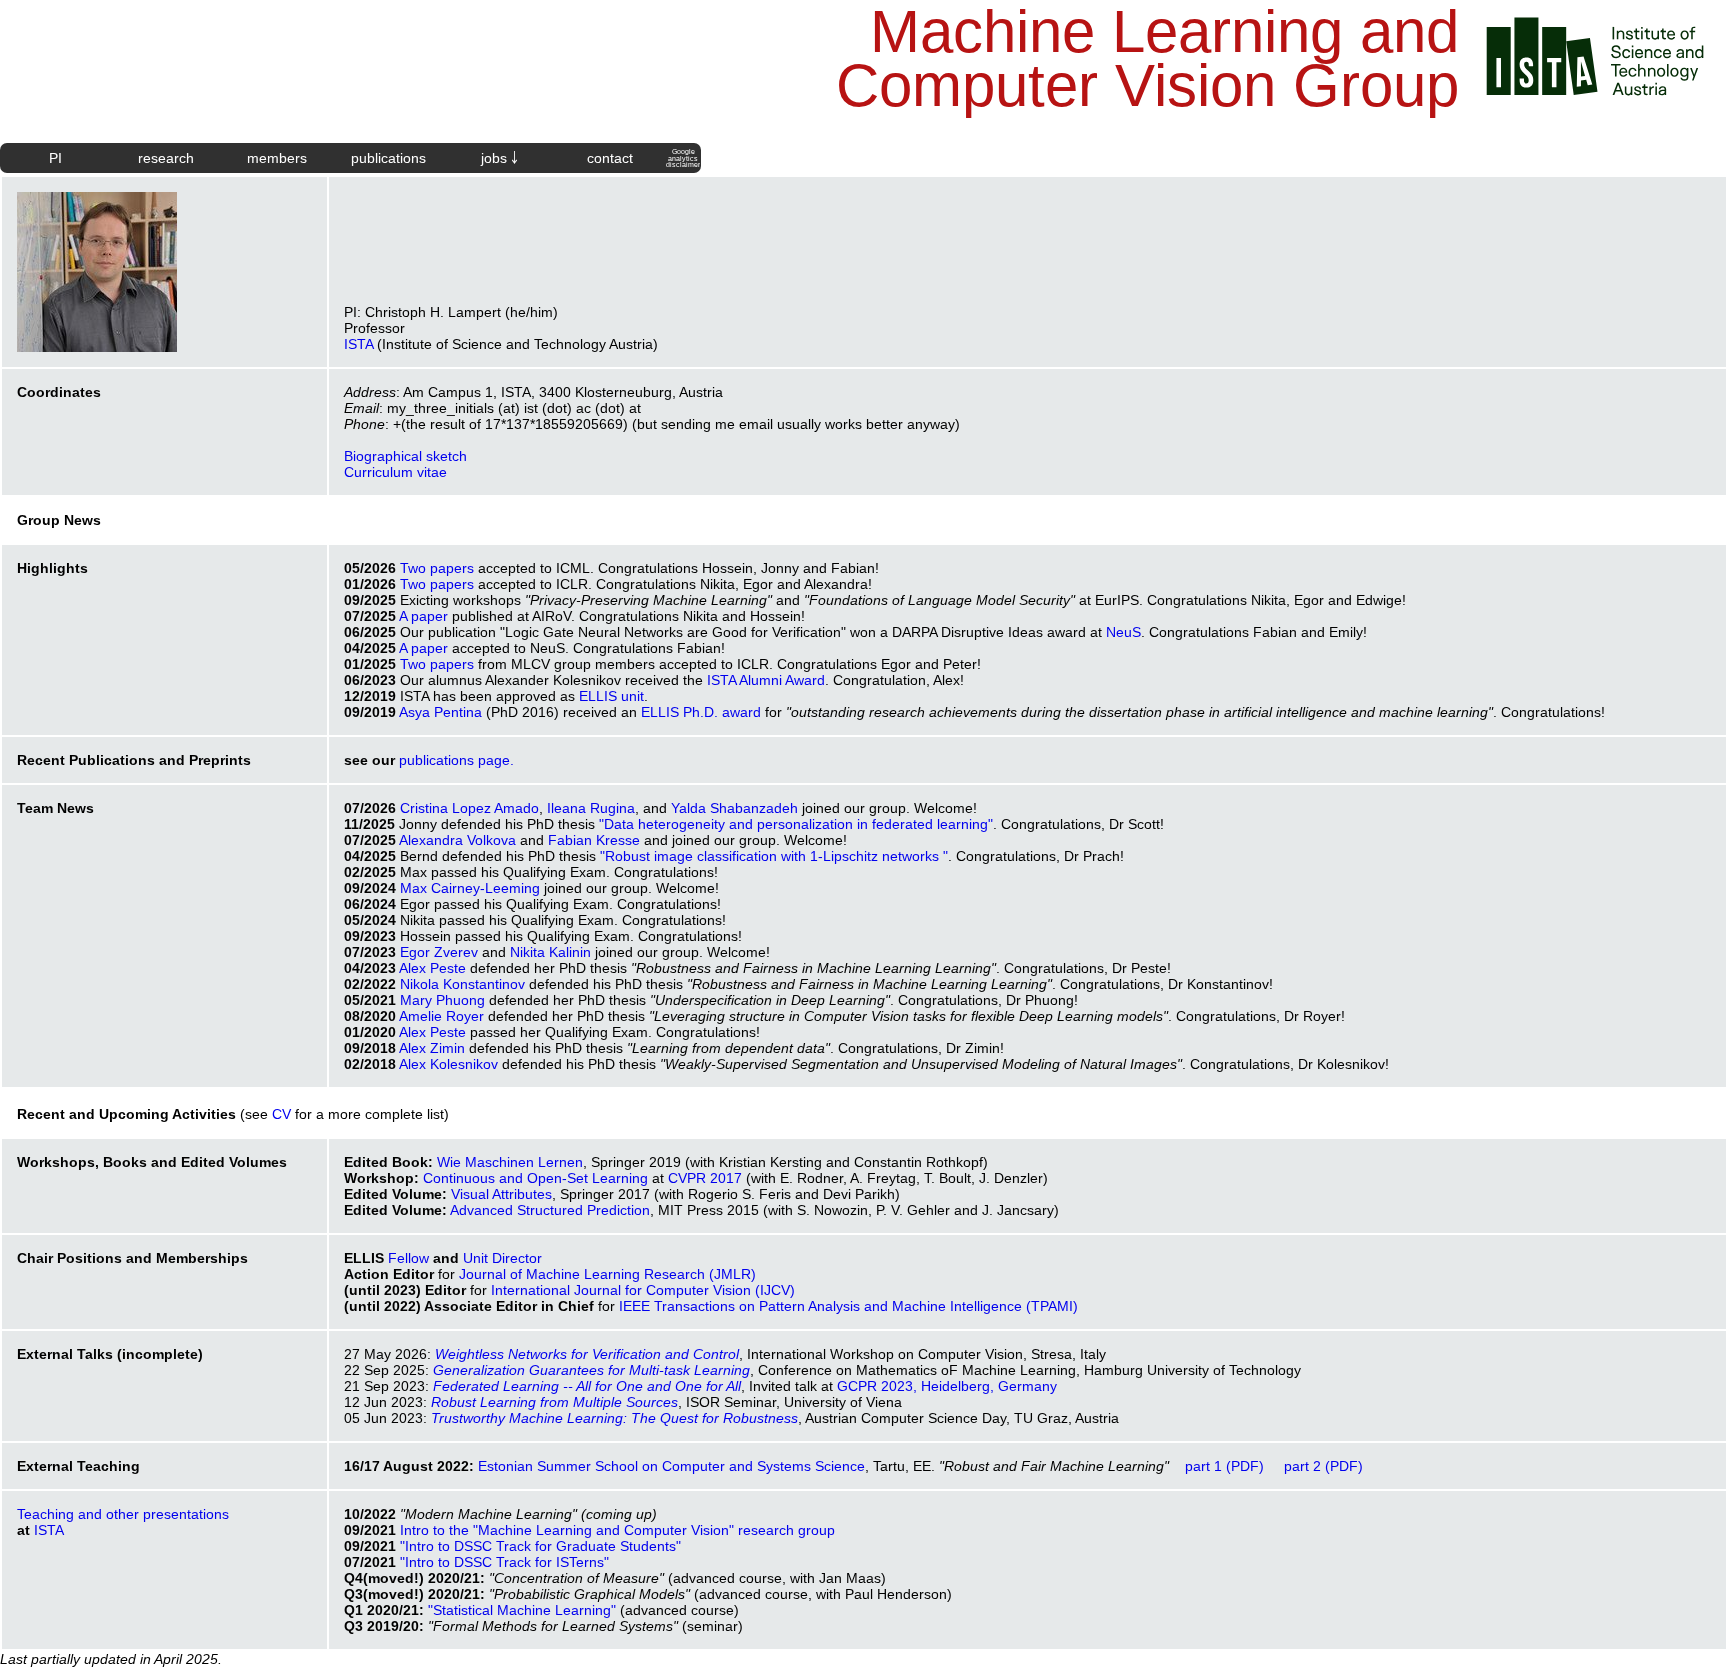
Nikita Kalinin (550, 952)
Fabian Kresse (594, 840)
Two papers (437, 568)
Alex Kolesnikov (448, 1064)
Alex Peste (432, 968)
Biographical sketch (405, 456)
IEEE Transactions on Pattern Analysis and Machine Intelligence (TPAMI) (848, 1306)
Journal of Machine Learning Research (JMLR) (607, 1274)
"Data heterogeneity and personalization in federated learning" (796, 824)
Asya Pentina (440, 712)
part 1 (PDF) (1224, 1466)
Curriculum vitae (395, 472)
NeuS (1123, 632)
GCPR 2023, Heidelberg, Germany (947, 1386)
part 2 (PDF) (1323, 1466)
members (277, 158)
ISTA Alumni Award (766, 680)
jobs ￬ (499, 158)
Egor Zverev (439, 952)
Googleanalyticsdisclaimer (683, 158)
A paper (423, 616)
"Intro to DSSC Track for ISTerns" (504, 1562)
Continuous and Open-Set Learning (535, 1178)
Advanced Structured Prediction (550, 1210)
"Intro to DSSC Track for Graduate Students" (540, 1546)
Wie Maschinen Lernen (510, 1162)
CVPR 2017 (705, 1178)
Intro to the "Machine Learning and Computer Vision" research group (617, 1530)
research (166, 158)
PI (55, 158)
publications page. (456, 760)
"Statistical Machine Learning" (522, 1610)
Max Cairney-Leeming (470, 888)
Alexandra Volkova (457, 840)
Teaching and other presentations (123, 1514)
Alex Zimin (432, 1048)
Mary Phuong (442, 1000)
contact (610, 158)
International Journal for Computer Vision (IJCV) (643, 1290)
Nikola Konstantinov (462, 984)
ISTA (358, 344)
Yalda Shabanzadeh (734, 808)
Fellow (408, 1258)
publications (388, 158)
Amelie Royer (441, 1016)
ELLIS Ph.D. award (701, 712)
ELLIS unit (611, 696)
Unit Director (502, 1258)
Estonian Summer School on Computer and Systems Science (671, 1466)
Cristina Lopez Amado (469, 808)
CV (281, 1114)
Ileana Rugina (591, 808)
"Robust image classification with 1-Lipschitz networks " (774, 856)
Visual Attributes (501, 1194)
